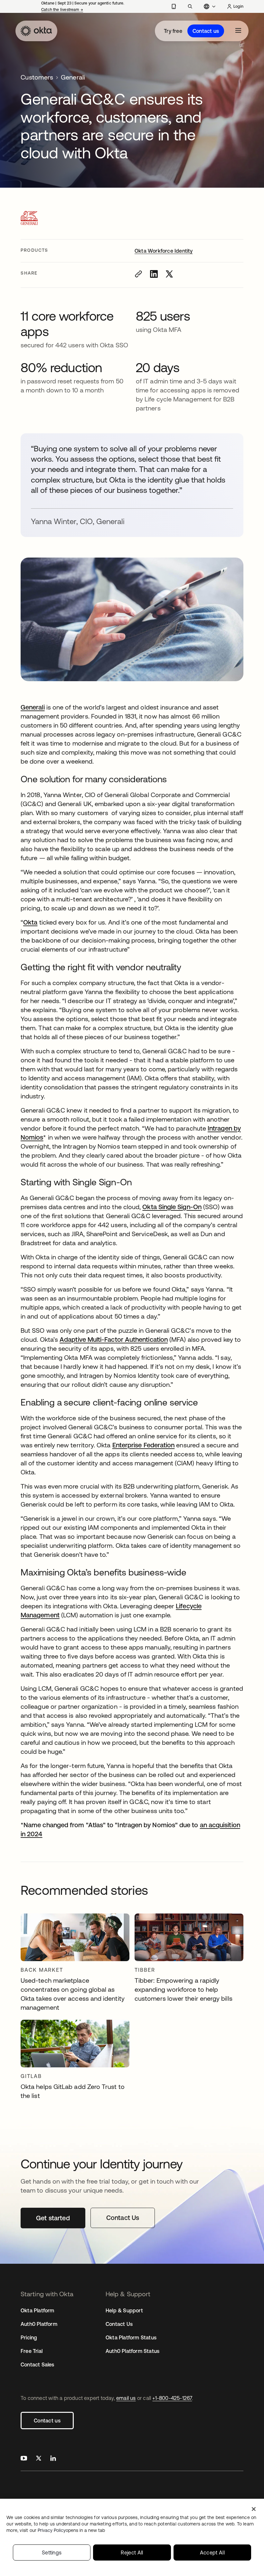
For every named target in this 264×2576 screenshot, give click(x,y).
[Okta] (36, 31)
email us (126, 2398)
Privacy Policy (71, 2530)
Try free (173, 31)
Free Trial (32, 2351)
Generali (33, 707)
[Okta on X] (39, 2459)
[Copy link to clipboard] (138, 274)
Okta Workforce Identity (164, 251)
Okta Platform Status (131, 2337)
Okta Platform (38, 2310)
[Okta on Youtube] (24, 2459)
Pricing (29, 2337)
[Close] (254, 2509)
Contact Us (119, 2324)
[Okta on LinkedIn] (53, 2459)
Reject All (132, 2552)
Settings (52, 2552)
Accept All (212, 2552)
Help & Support (124, 2310)
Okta (30, 922)
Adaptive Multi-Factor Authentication (114, 1339)
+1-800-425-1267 (172, 2398)
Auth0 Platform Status (132, 2351)
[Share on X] (169, 274)
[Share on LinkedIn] (154, 274)
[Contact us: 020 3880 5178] (174, 6)
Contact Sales (38, 2364)
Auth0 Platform (39, 2324)
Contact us (206, 31)
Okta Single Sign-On (172, 1207)
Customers (37, 77)
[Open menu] (238, 31)
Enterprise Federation (144, 1445)
